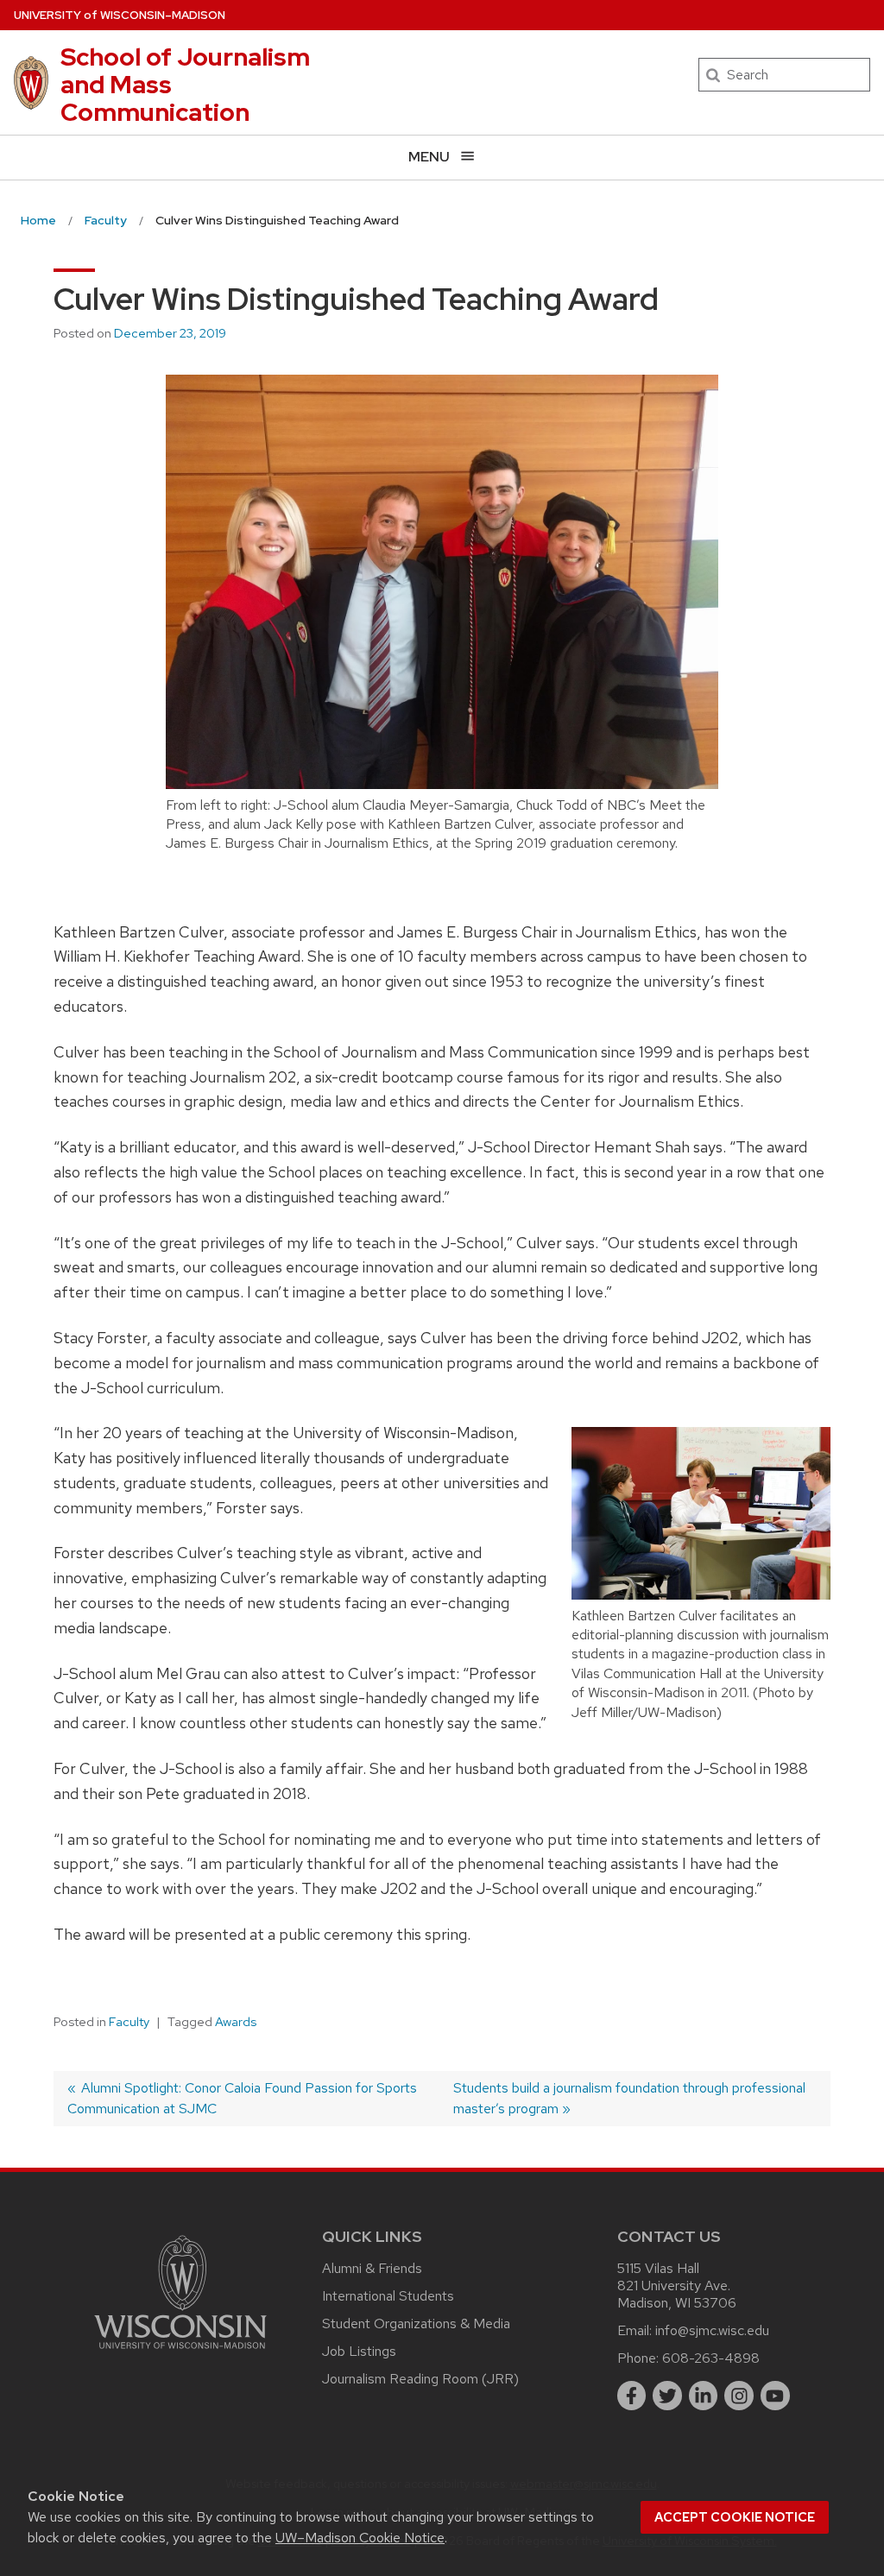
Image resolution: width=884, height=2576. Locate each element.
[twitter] (667, 2396)
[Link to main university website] (180, 2352)
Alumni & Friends (372, 2268)
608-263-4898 (711, 2358)
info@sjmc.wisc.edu (712, 2330)
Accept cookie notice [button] (735, 2517)
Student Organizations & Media (416, 2323)
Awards (236, 2022)
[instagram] (739, 2396)
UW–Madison (120, 15)
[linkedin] (704, 2396)
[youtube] (775, 2396)
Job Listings (359, 2351)
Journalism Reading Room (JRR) (420, 2379)
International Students (388, 2296)
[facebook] (632, 2396)
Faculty (129, 2022)
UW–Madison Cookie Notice (360, 2538)
